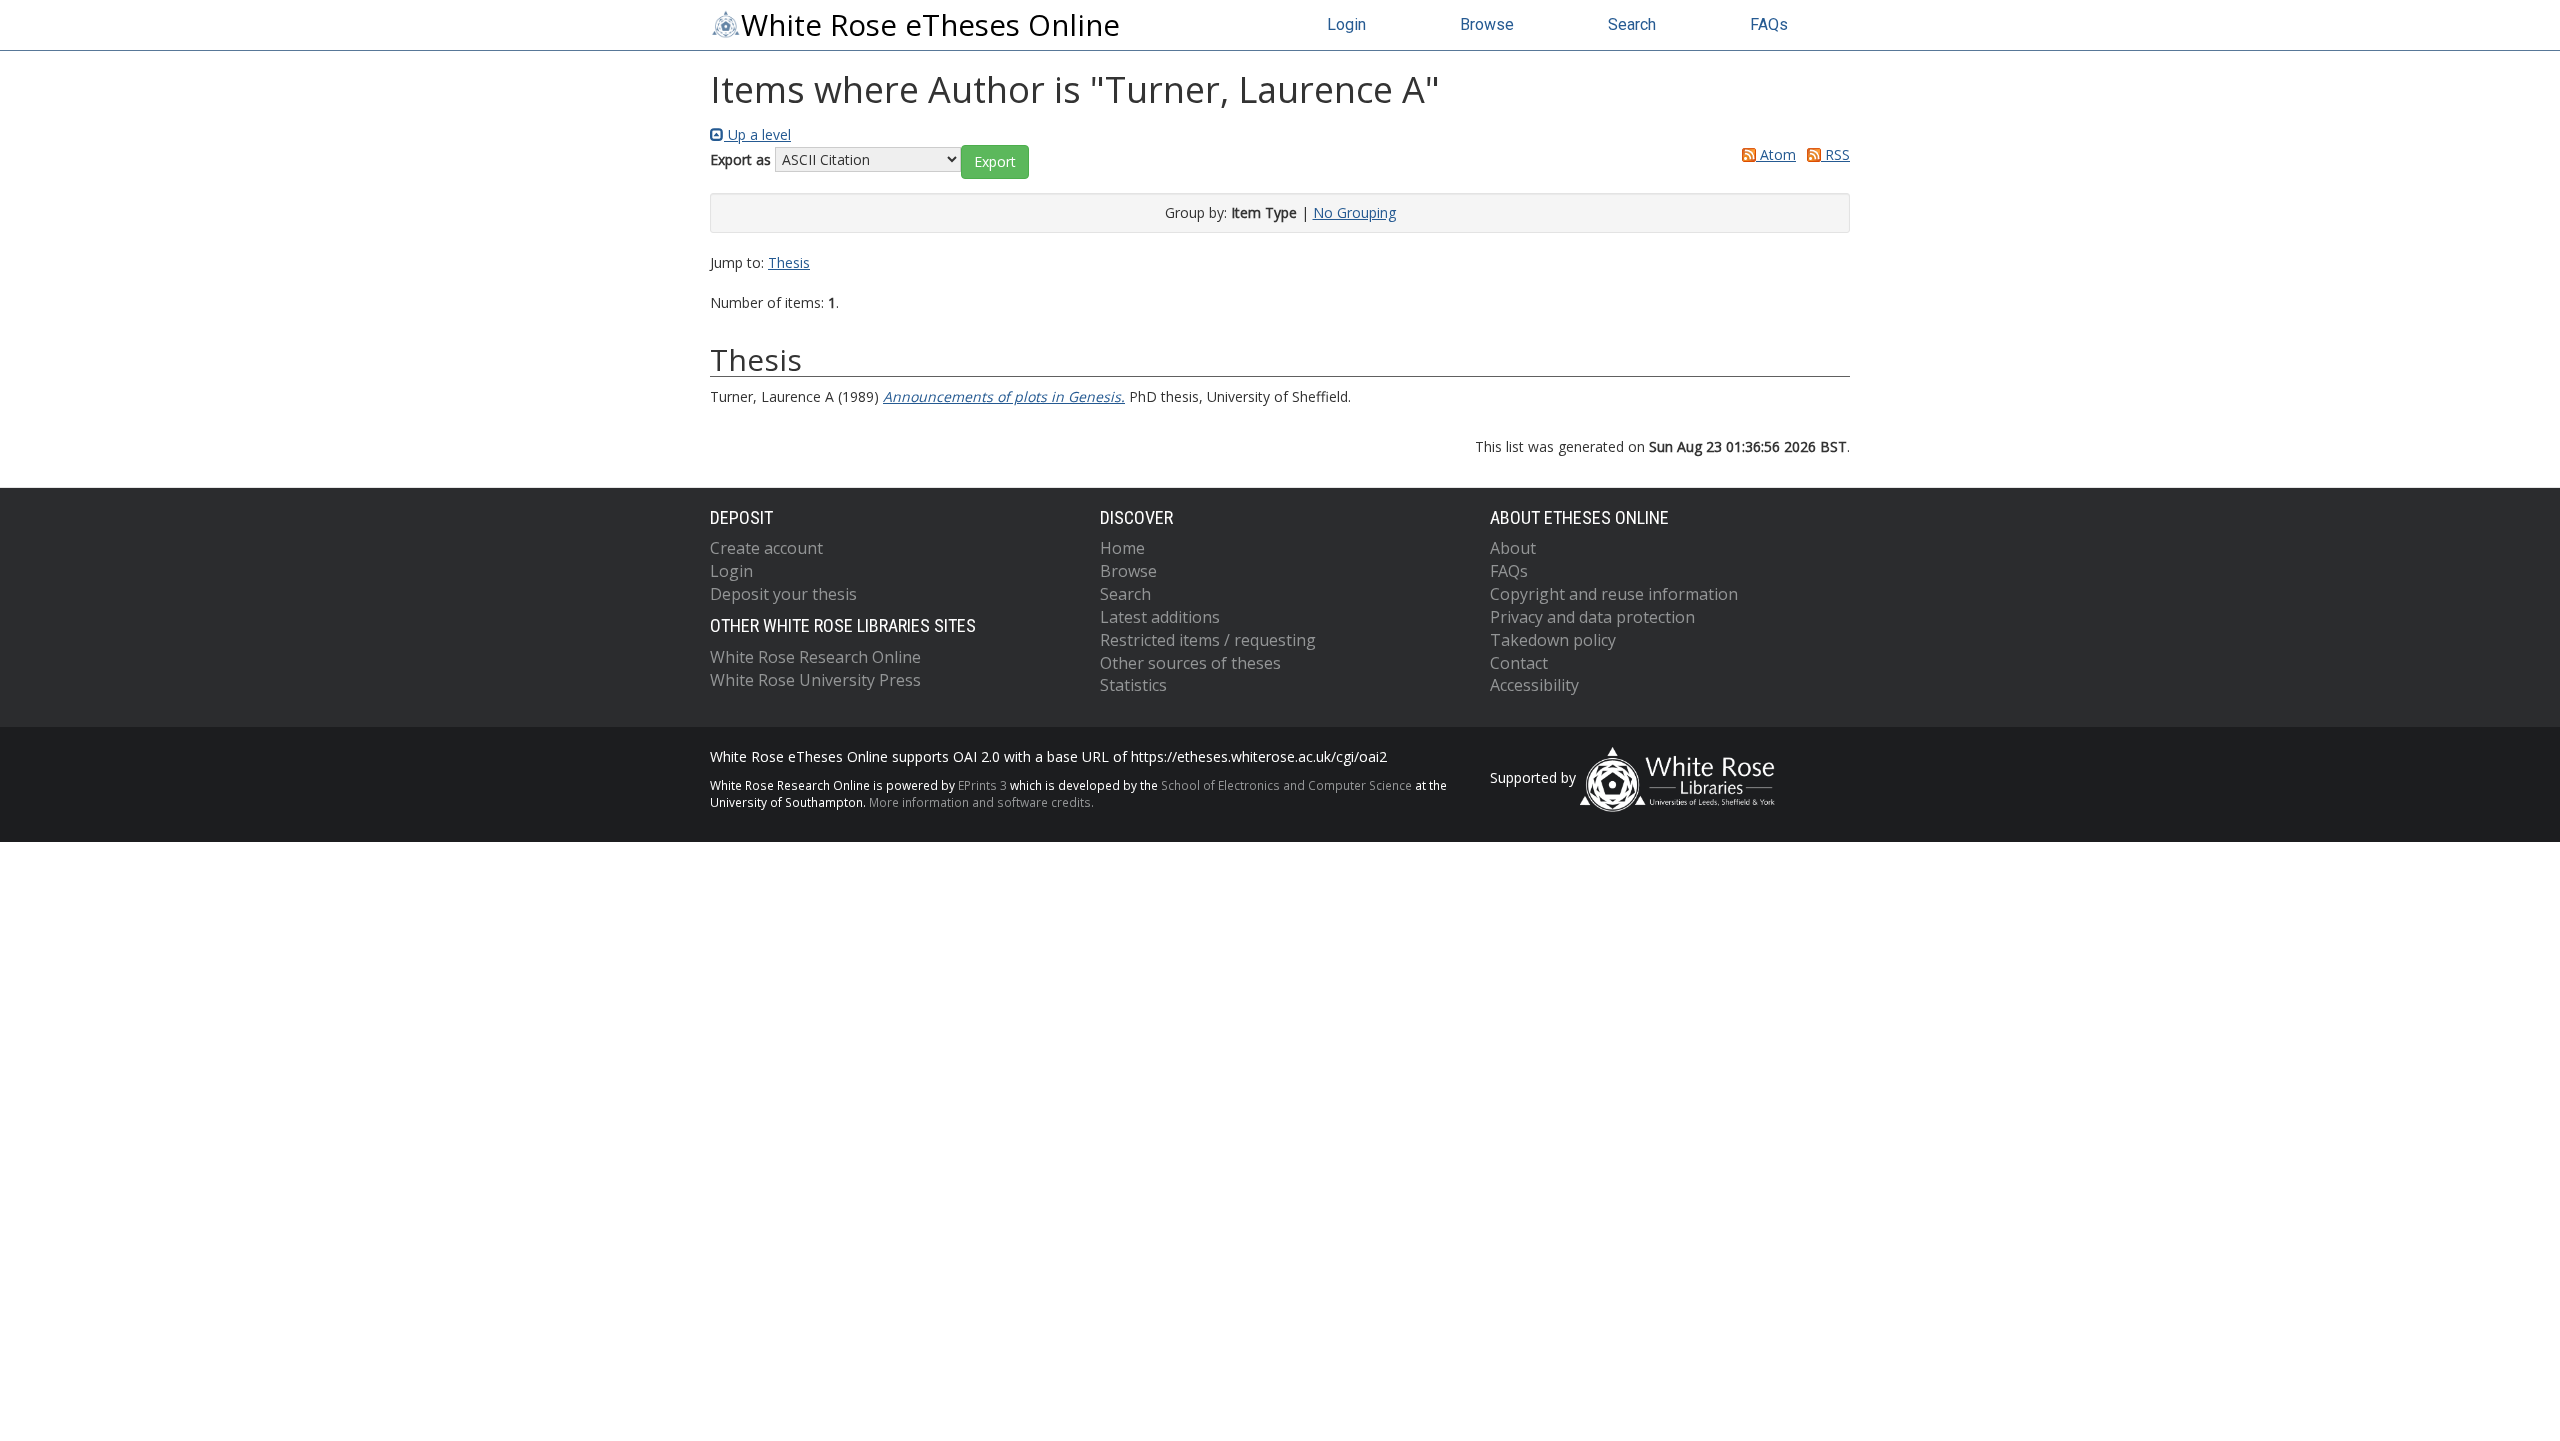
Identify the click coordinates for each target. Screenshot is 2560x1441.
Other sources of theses (1190, 663)
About (1513, 548)
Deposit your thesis (783, 594)
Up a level (757, 134)
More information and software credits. (981, 802)
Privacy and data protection (1592, 617)
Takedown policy (1553, 640)
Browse (1487, 24)
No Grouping (1354, 212)
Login (1346, 24)
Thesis (789, 262)
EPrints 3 (982, 785)
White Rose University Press (815, 680)
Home (1122, 548)
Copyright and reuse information (1614, 594)
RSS (1835, 154)
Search (1632, 24)
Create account (766, 548)
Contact (1519, 663)
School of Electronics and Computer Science (1286, 785)
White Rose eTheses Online (930, 25)
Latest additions (1160, 617)
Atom (1776, 154)
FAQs (1769, 24)
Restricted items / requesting (1208, 640)
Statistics (1133, 685)
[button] (995, 162)
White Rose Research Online (815, 657)
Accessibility (1534, 685)
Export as (740, 159)
